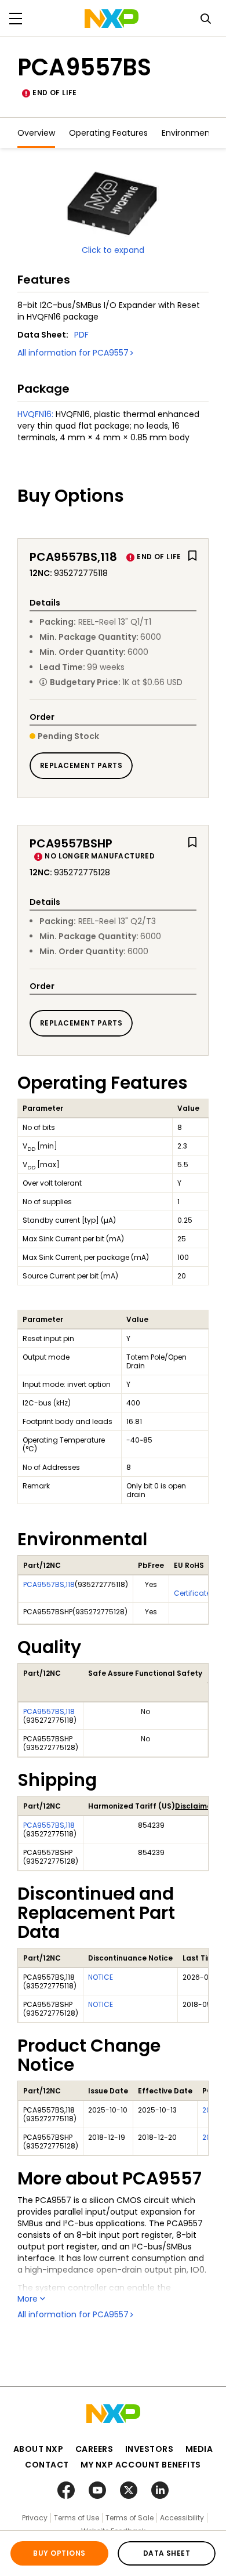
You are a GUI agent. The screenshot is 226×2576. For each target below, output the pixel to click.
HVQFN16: (35, 414)
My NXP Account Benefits (141, 2465)
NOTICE (101, 1977)
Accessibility (182, 2518)
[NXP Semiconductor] (112, 19)
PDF (81, 335)
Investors (150, 2449)
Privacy (35, 2518)
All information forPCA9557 (73, 353)
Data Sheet (167, 2553)
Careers (94, 2449)
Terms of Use (76, 2518)
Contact (47, 2465)
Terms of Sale (130, 2518)
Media (199, 2449)
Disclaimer (195, 1806)
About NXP (39, 2449)
